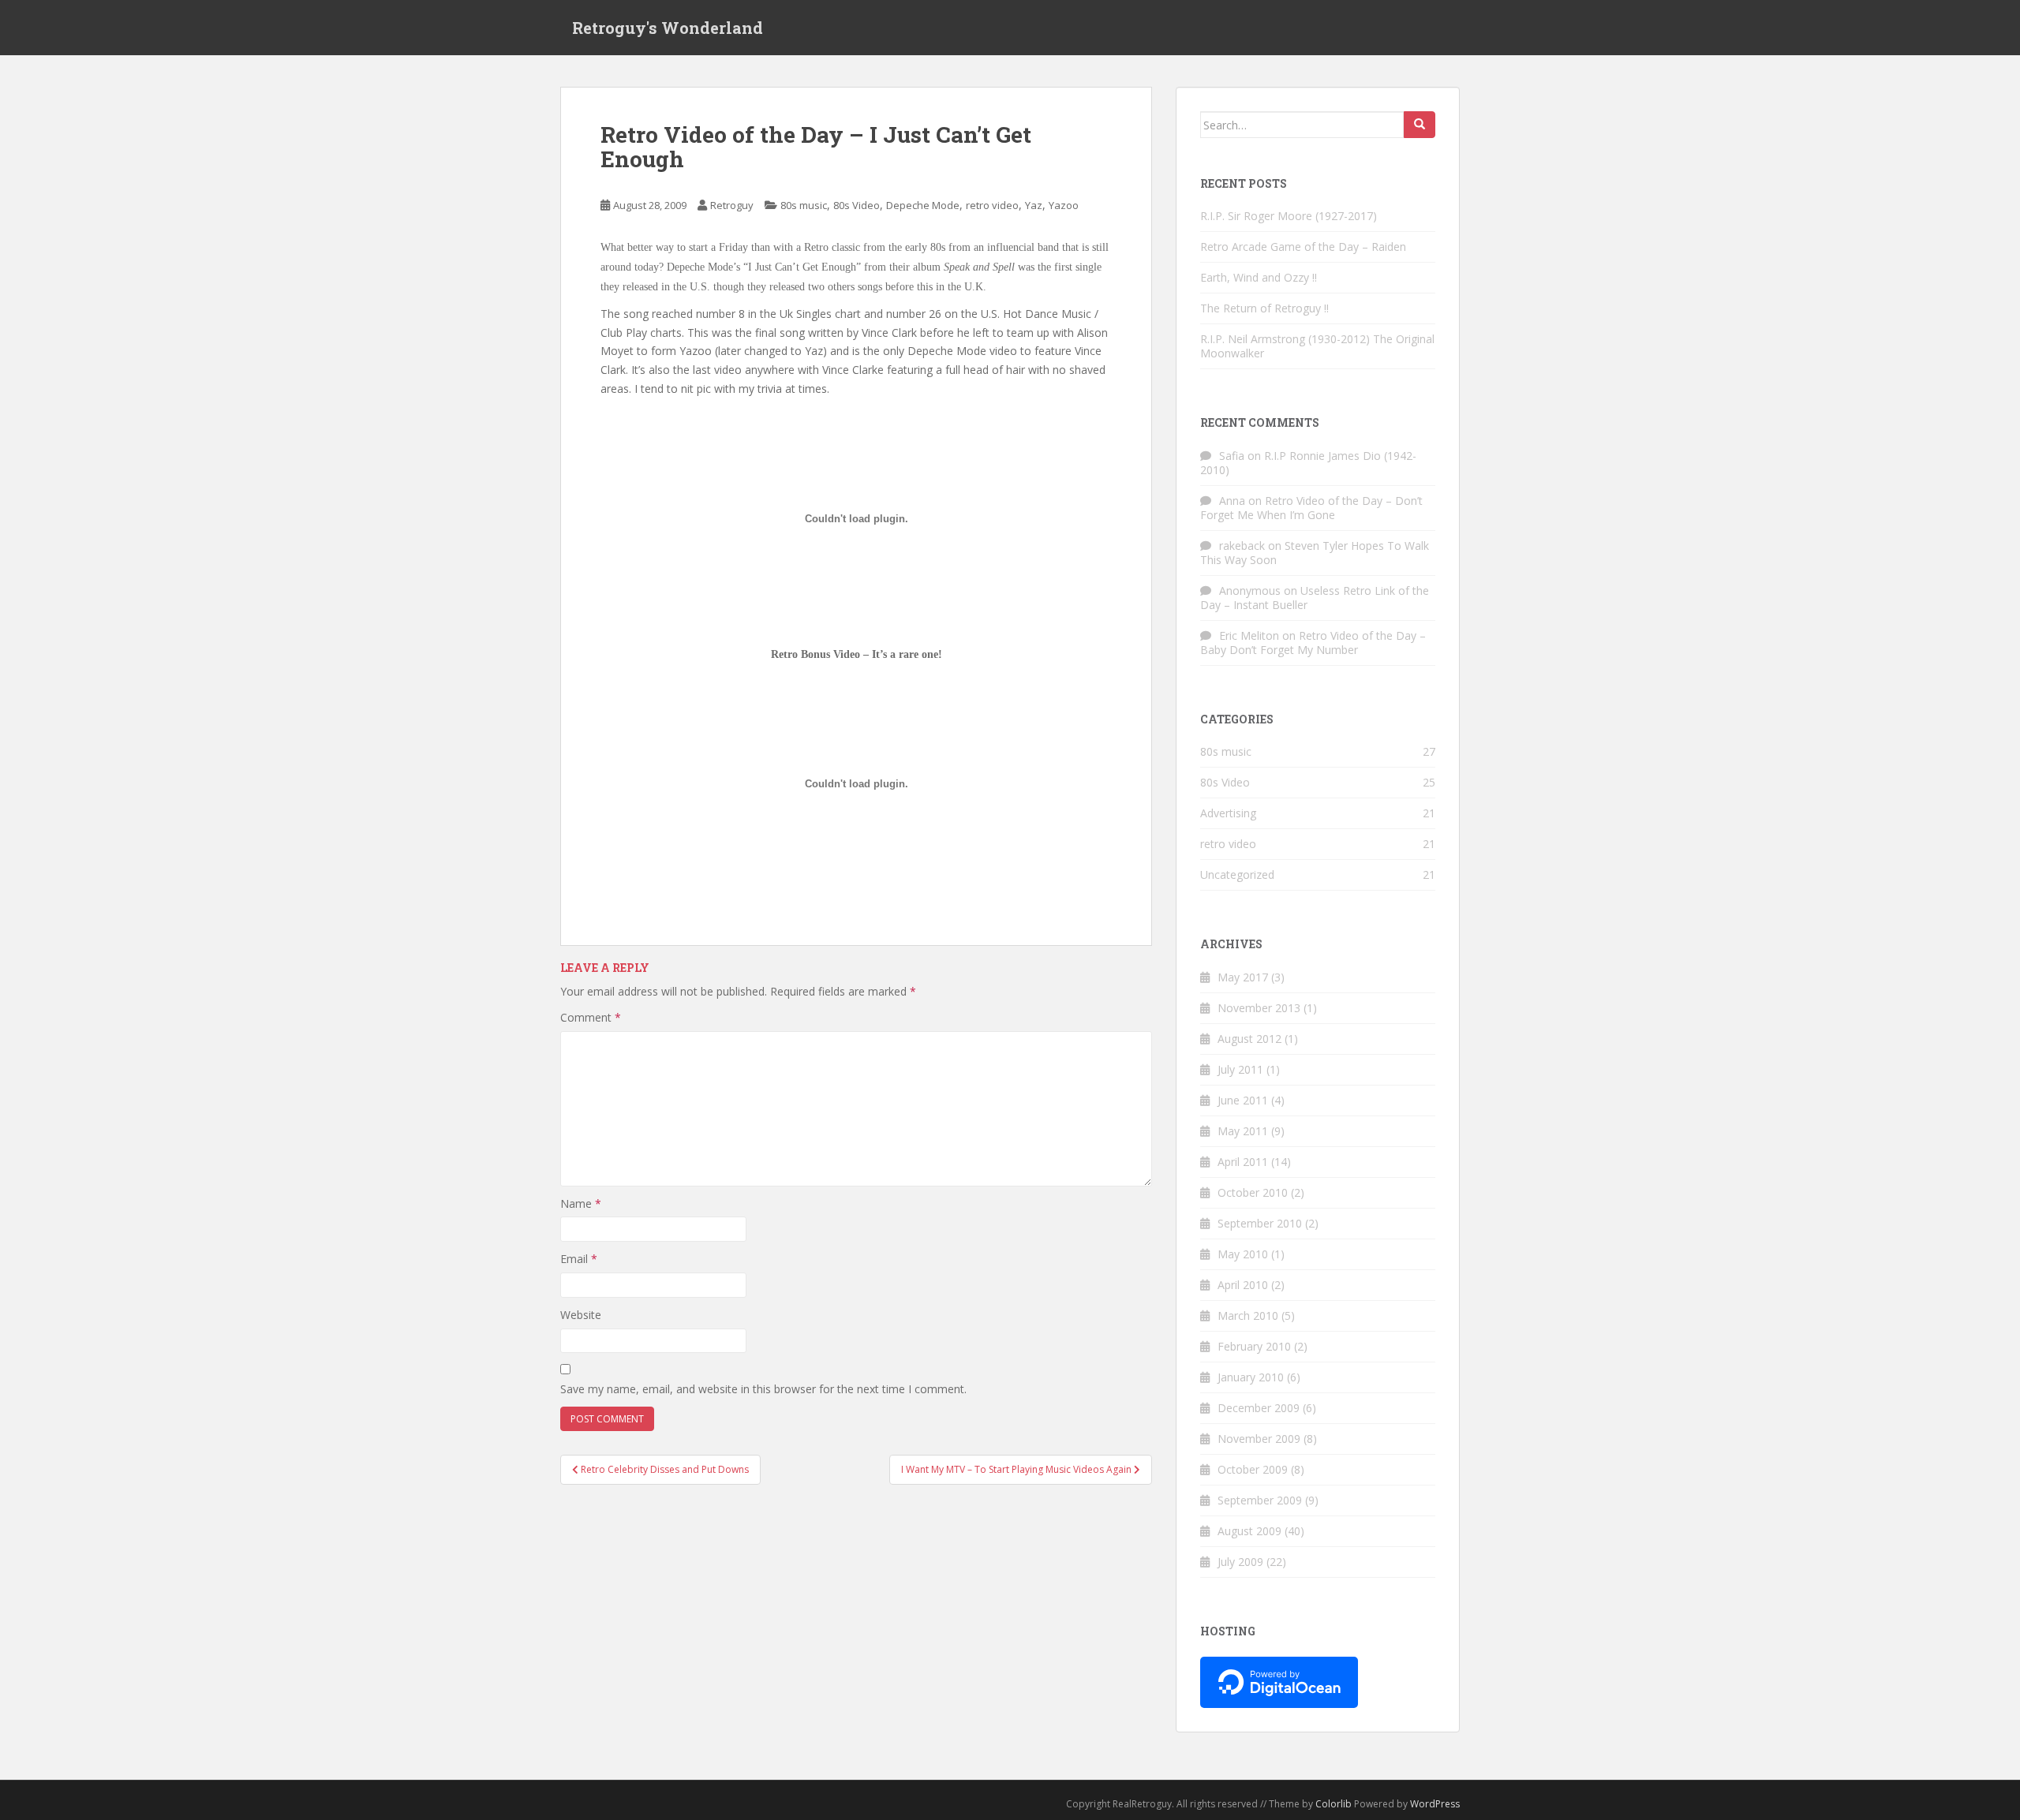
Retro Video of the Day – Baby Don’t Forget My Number (1313, 643)
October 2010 (1253, 1192)
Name (581, 1203)
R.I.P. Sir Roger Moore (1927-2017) (1289, 216)
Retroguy (732, 205)
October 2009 (1253, 1469)
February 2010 (1254, 1346)
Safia (1232, 456)
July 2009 (1240, 1562)
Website (581, 1315)
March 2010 (1248, 1315)
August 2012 (1249, 1039)
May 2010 (1243, 1254)
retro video (992, 205)
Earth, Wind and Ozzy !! (1259, 277)
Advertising (1228, 813)
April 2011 (1243, 1162)
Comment (591, 1017)
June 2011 (1243, 1100)
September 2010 (1260, 1223)
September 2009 (1260, 1500)
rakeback (1242, 546)
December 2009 (1259, 1408)
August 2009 (1249, 1531)
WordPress (1435, 1804)
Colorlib (1334, 1804)
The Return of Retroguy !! (1264, 308)
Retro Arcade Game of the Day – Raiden (1303, 247)
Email (579, 1259)
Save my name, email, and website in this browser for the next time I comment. (763, 1389)
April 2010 (1243, 1285)
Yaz (1034, 205)
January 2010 (1251, 1377)
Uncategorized (1237, 874)
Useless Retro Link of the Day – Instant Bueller (1315, 598)
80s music (804, 205)
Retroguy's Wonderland (668, 28)
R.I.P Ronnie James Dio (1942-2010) (1308, 463)
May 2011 (1243, 1131)
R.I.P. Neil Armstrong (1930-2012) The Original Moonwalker (1317, 346)
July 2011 (1240, 1069)
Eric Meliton (1249, 635)
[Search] (1420, 125)
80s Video (857, 205)
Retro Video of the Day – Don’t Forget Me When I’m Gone (1311, 508)
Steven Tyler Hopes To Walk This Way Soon (1315, 553)
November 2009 (1259, 1439)
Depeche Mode (923, 205)
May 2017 (1243, 977)
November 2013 (1259, 1008)
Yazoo (1064, 205)
